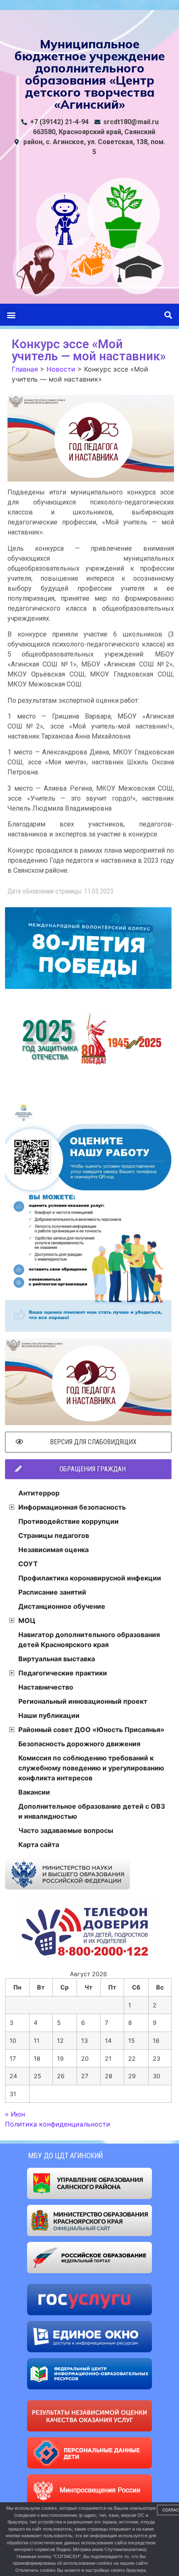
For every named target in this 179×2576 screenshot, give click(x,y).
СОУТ (28, 1564)
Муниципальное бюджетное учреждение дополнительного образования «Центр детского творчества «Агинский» (90, 74)
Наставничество (46, 1687)
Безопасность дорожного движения (79, 1744)
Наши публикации (49, 1715)
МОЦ (27, 1620)
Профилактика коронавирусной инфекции (90, 1578)
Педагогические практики (63, 1673)
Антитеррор (39, 1493)
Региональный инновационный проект (83, 1701)
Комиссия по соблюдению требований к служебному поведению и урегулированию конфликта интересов (91, 1768)
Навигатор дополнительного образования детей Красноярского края (89, 1640)
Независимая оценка (53, 1550)
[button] (11, 315)
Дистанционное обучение (62, 1606)
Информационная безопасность (72, 1507)
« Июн (15, 2114)
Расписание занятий (52, 1592)
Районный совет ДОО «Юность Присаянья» (91, 1730)
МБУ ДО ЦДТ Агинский (66, 2155)
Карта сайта (39, 1845)
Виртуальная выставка (57, 1659)
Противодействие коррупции (68, 1521)
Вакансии (34, 1792)
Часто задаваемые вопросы (66, 1830)
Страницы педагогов (54, 1535)
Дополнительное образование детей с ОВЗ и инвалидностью (92, 1811)
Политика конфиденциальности (58, 2124)
